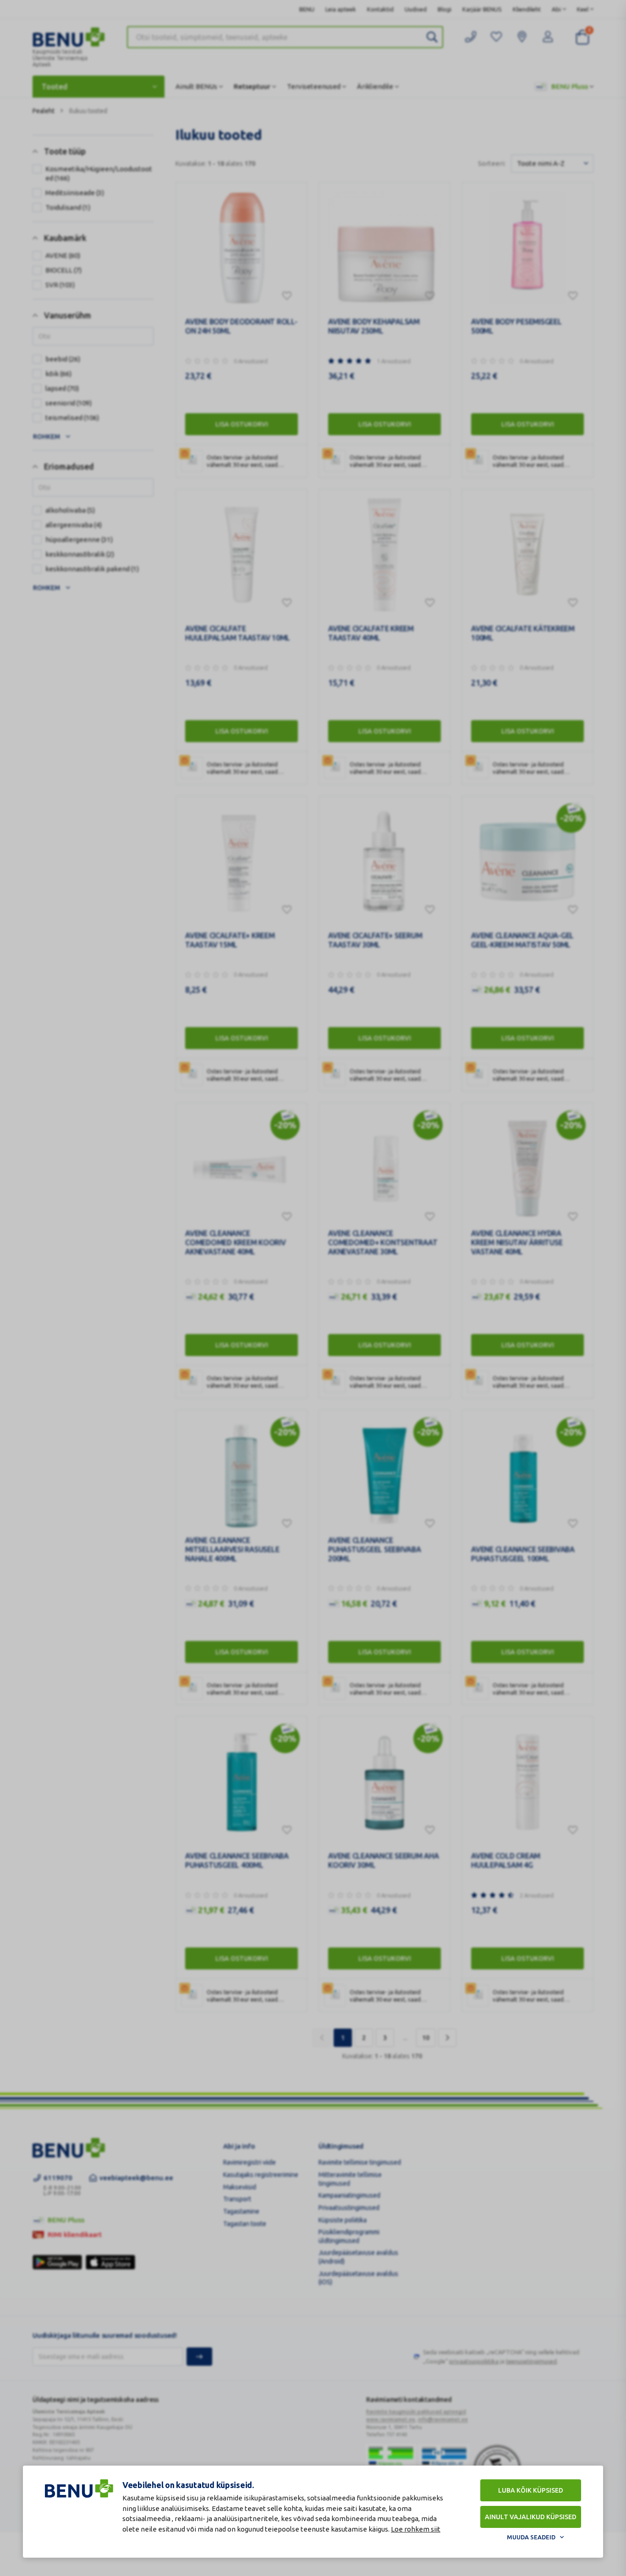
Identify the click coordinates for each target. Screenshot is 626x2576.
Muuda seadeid (531, 2537)
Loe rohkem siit (416, 2529)
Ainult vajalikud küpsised (531, 2517)
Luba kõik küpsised (531, 2490)
